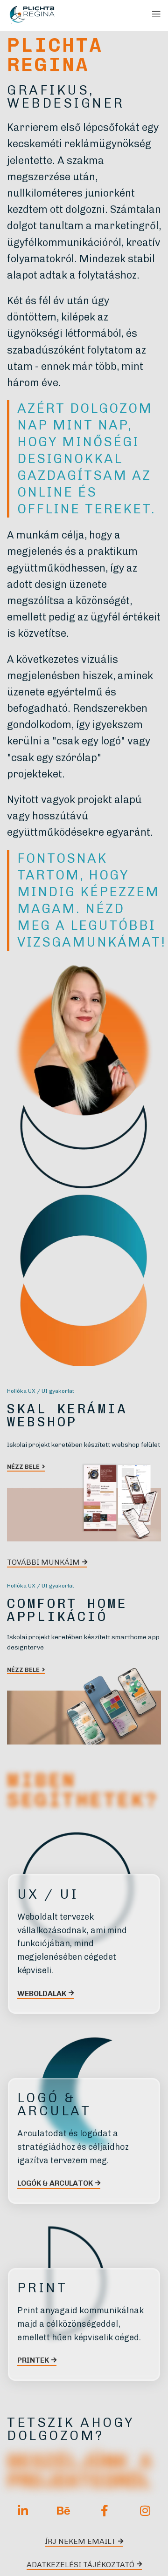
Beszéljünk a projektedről (80, 2471)
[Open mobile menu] (156, 14)
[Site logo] (32, 14)
